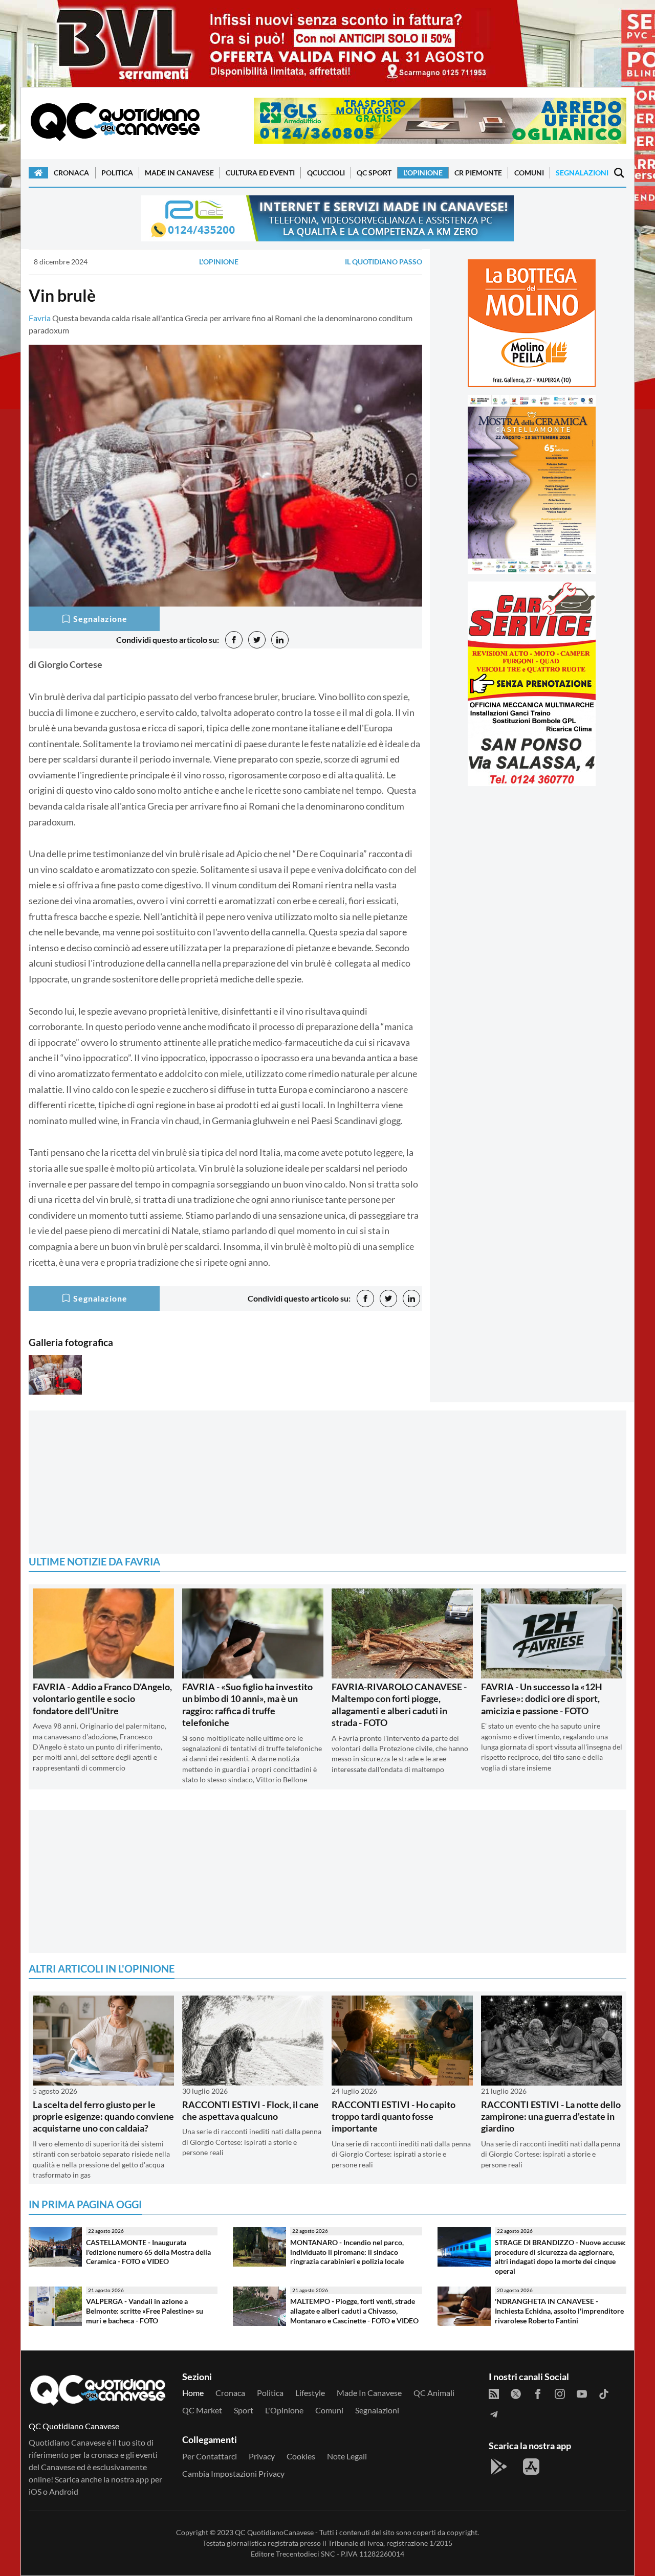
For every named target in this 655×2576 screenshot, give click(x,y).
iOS (35, 2491)
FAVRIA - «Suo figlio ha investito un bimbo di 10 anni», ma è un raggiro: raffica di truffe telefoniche (247, 1705)
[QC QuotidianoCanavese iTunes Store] (531, 2467)
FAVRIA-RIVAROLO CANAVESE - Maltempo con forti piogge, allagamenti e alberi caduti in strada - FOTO (399, 1705)
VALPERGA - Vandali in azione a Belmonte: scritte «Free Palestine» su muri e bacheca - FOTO (145, 2311)
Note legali (347, 2456)
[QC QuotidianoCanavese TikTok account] (604, 2393)
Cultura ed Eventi (260, 173)
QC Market (202, 2410)
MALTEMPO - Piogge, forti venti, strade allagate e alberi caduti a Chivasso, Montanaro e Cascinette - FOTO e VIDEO (354, 2311)
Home (193, 2393)
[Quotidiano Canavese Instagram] (560, 2393)
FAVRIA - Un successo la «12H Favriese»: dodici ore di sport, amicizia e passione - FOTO (542, 1699)
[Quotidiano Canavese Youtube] (582, 2393)
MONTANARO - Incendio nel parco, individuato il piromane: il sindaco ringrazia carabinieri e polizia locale (347, 2252)
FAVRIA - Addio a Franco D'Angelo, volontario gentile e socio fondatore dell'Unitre (102, 1699)
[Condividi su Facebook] (234, 640)
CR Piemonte (478, 173)
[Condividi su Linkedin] (280, 640)
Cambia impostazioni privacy (233, 2473)
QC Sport (374, 173)
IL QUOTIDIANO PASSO (384, 262)
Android (64, 2491)
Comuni (529, 173)
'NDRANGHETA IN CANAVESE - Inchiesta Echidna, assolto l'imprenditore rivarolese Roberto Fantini (559, 2311)
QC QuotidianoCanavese (274, 2532)
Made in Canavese (179, 173)
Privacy (262, 2456)
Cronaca (71, 173)
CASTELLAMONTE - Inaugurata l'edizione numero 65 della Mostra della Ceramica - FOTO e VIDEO (148, 2252)
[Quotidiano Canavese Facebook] (538, 2393)
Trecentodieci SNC (305, 2554)
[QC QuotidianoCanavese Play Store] (499, 2467)
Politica (117, 173)
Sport (244, 2410)
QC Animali (434, 2393)
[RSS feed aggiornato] (494, 2393)
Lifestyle (310, 2393)
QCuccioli (326, 173)
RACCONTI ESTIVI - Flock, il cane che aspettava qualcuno (250, 2110)
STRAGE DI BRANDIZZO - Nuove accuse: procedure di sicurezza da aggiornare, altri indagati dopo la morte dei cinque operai (560, 2257)
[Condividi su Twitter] (257, 640)
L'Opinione (423, 173)
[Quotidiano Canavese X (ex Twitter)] (516, 2393)
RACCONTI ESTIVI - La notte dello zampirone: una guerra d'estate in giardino (551, 2116)
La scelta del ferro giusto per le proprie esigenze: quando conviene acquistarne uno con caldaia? (103, 2116)
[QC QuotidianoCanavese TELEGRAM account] (494, 2413)
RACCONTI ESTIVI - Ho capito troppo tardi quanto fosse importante (394, 2116)
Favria (40, 318)
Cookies (301, 2456)
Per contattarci (210, 2456)
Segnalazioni (582, 173)
